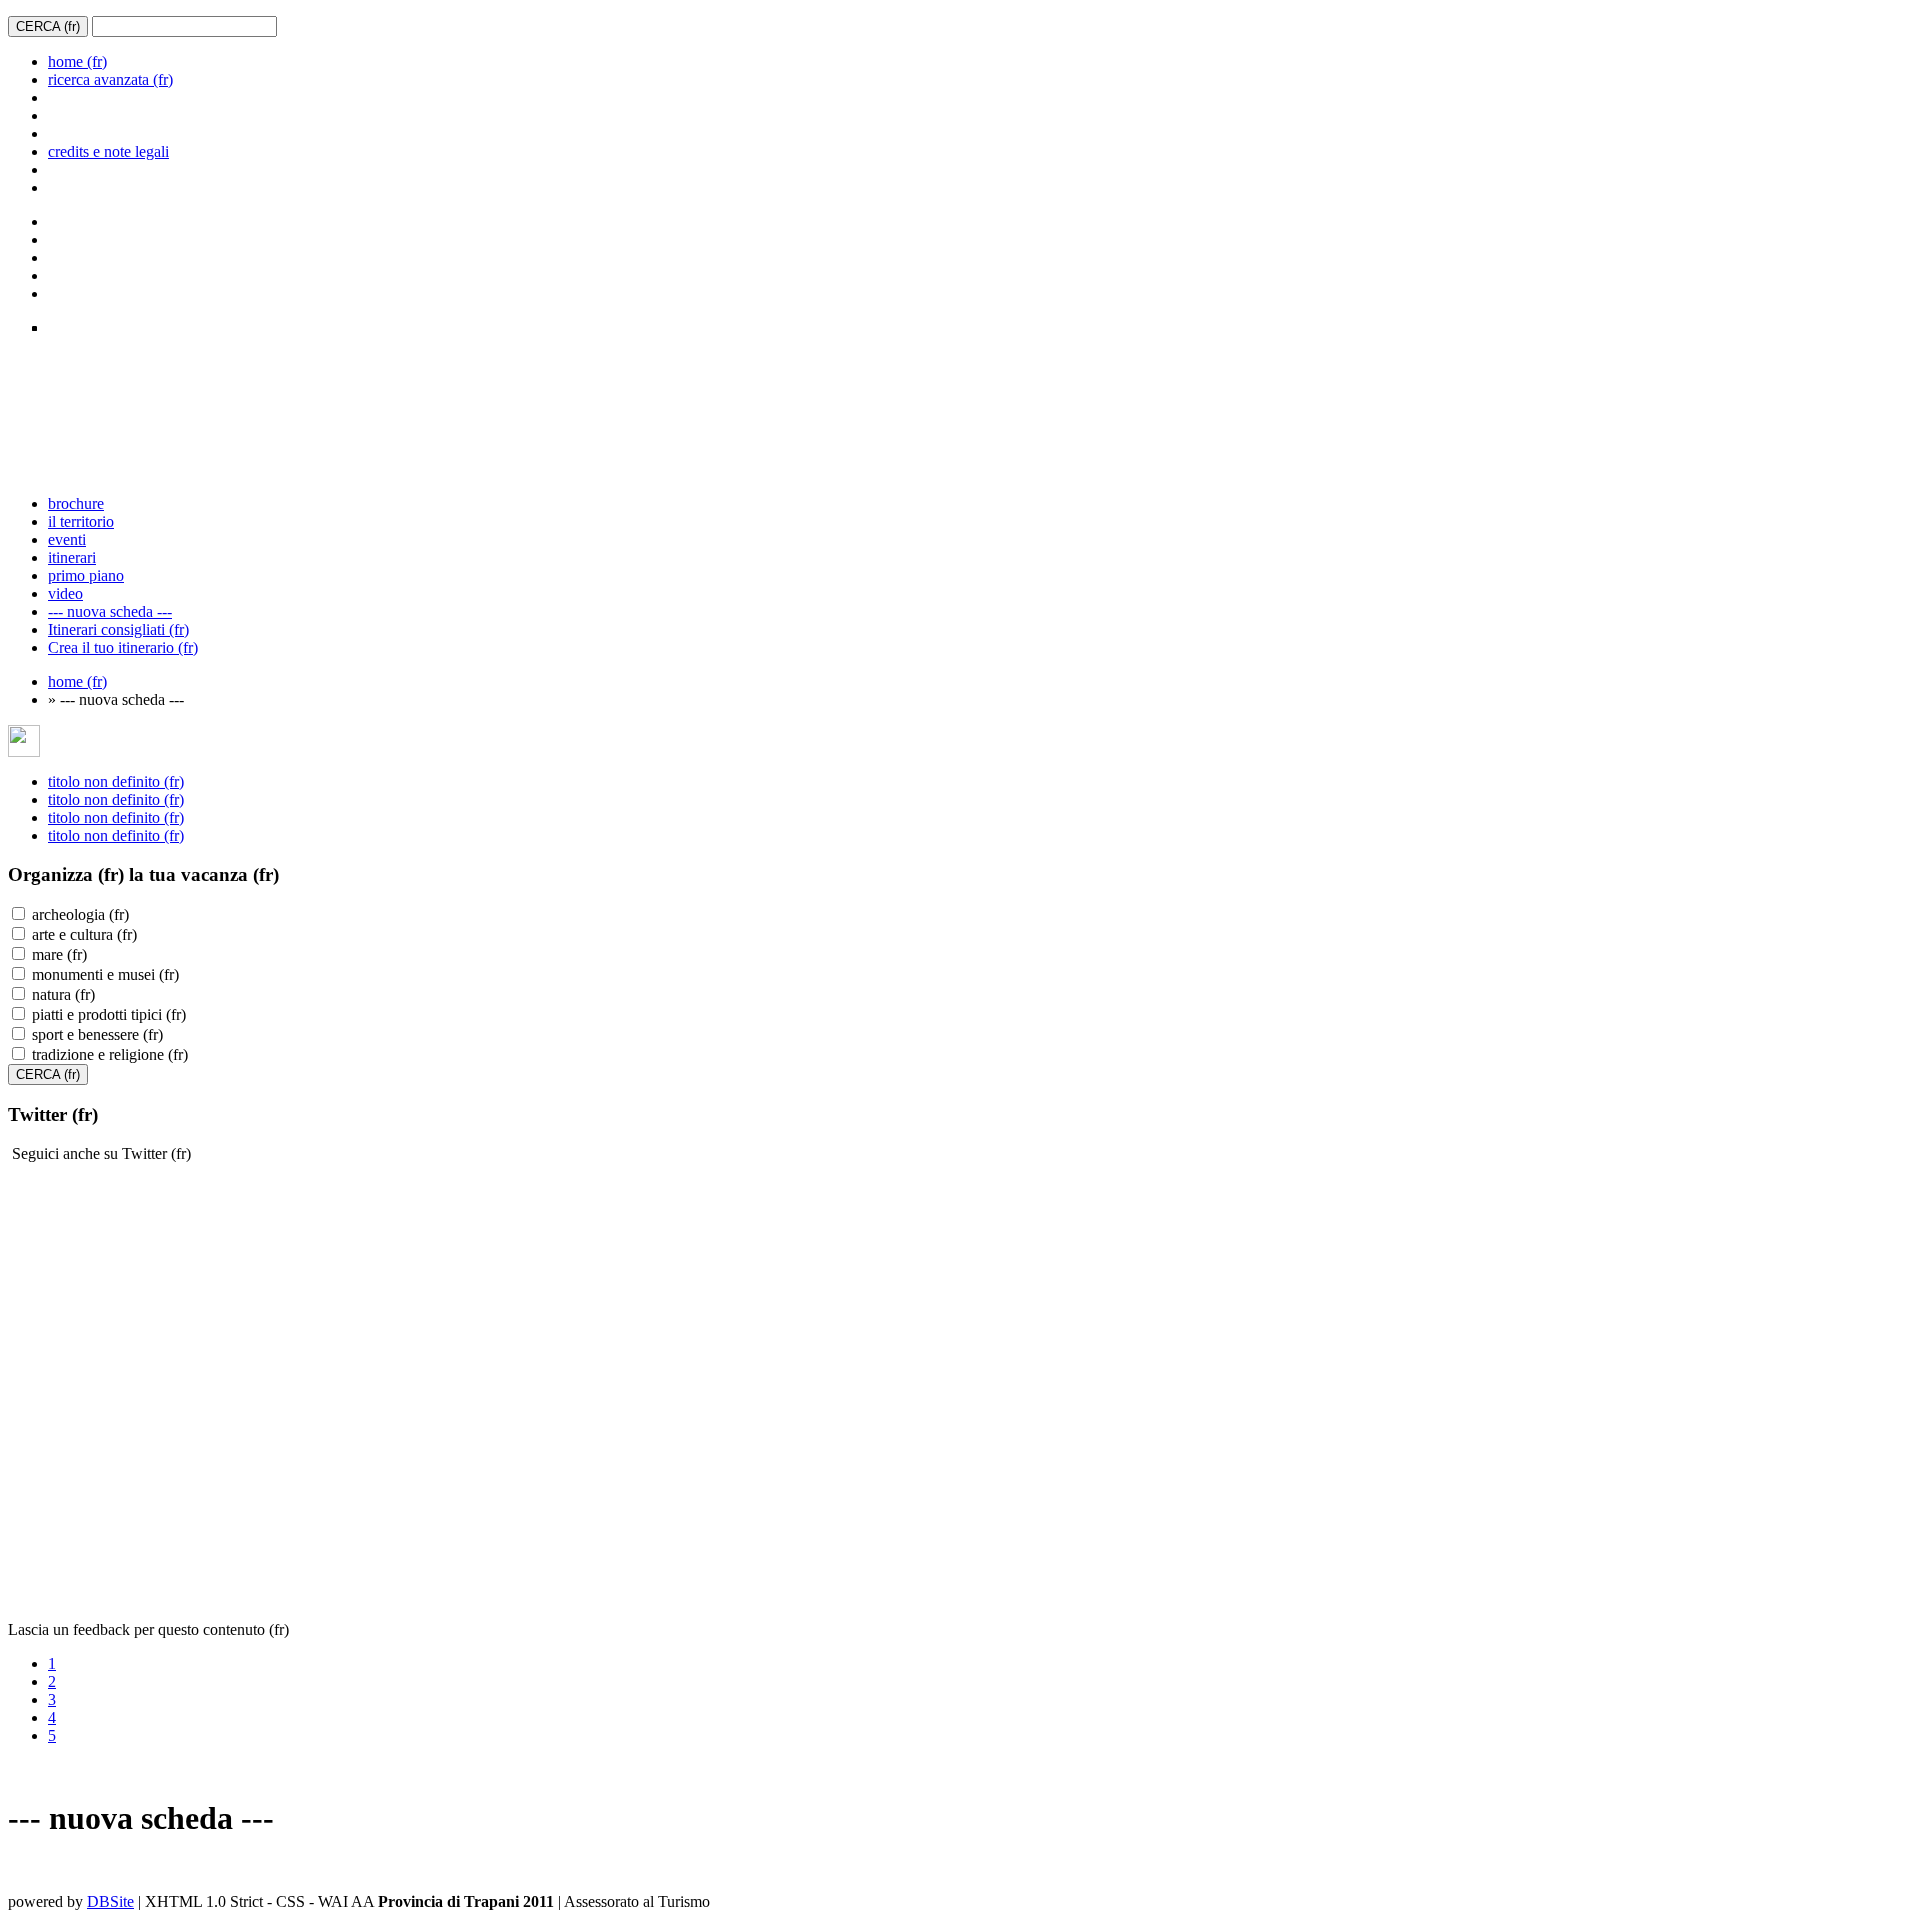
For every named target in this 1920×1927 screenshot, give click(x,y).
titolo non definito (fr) (116, 781)
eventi (67, 539)
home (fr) (77, 61)
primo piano (86, 575)
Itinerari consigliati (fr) (118, 629)
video (65, 593)
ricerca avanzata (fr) (110, 79)
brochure (76, 503)
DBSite (110, 1901)
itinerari (72, 557)
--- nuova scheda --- (110, 611)
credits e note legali (108, 151)
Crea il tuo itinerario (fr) (123, 647)
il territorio (81, 521)
